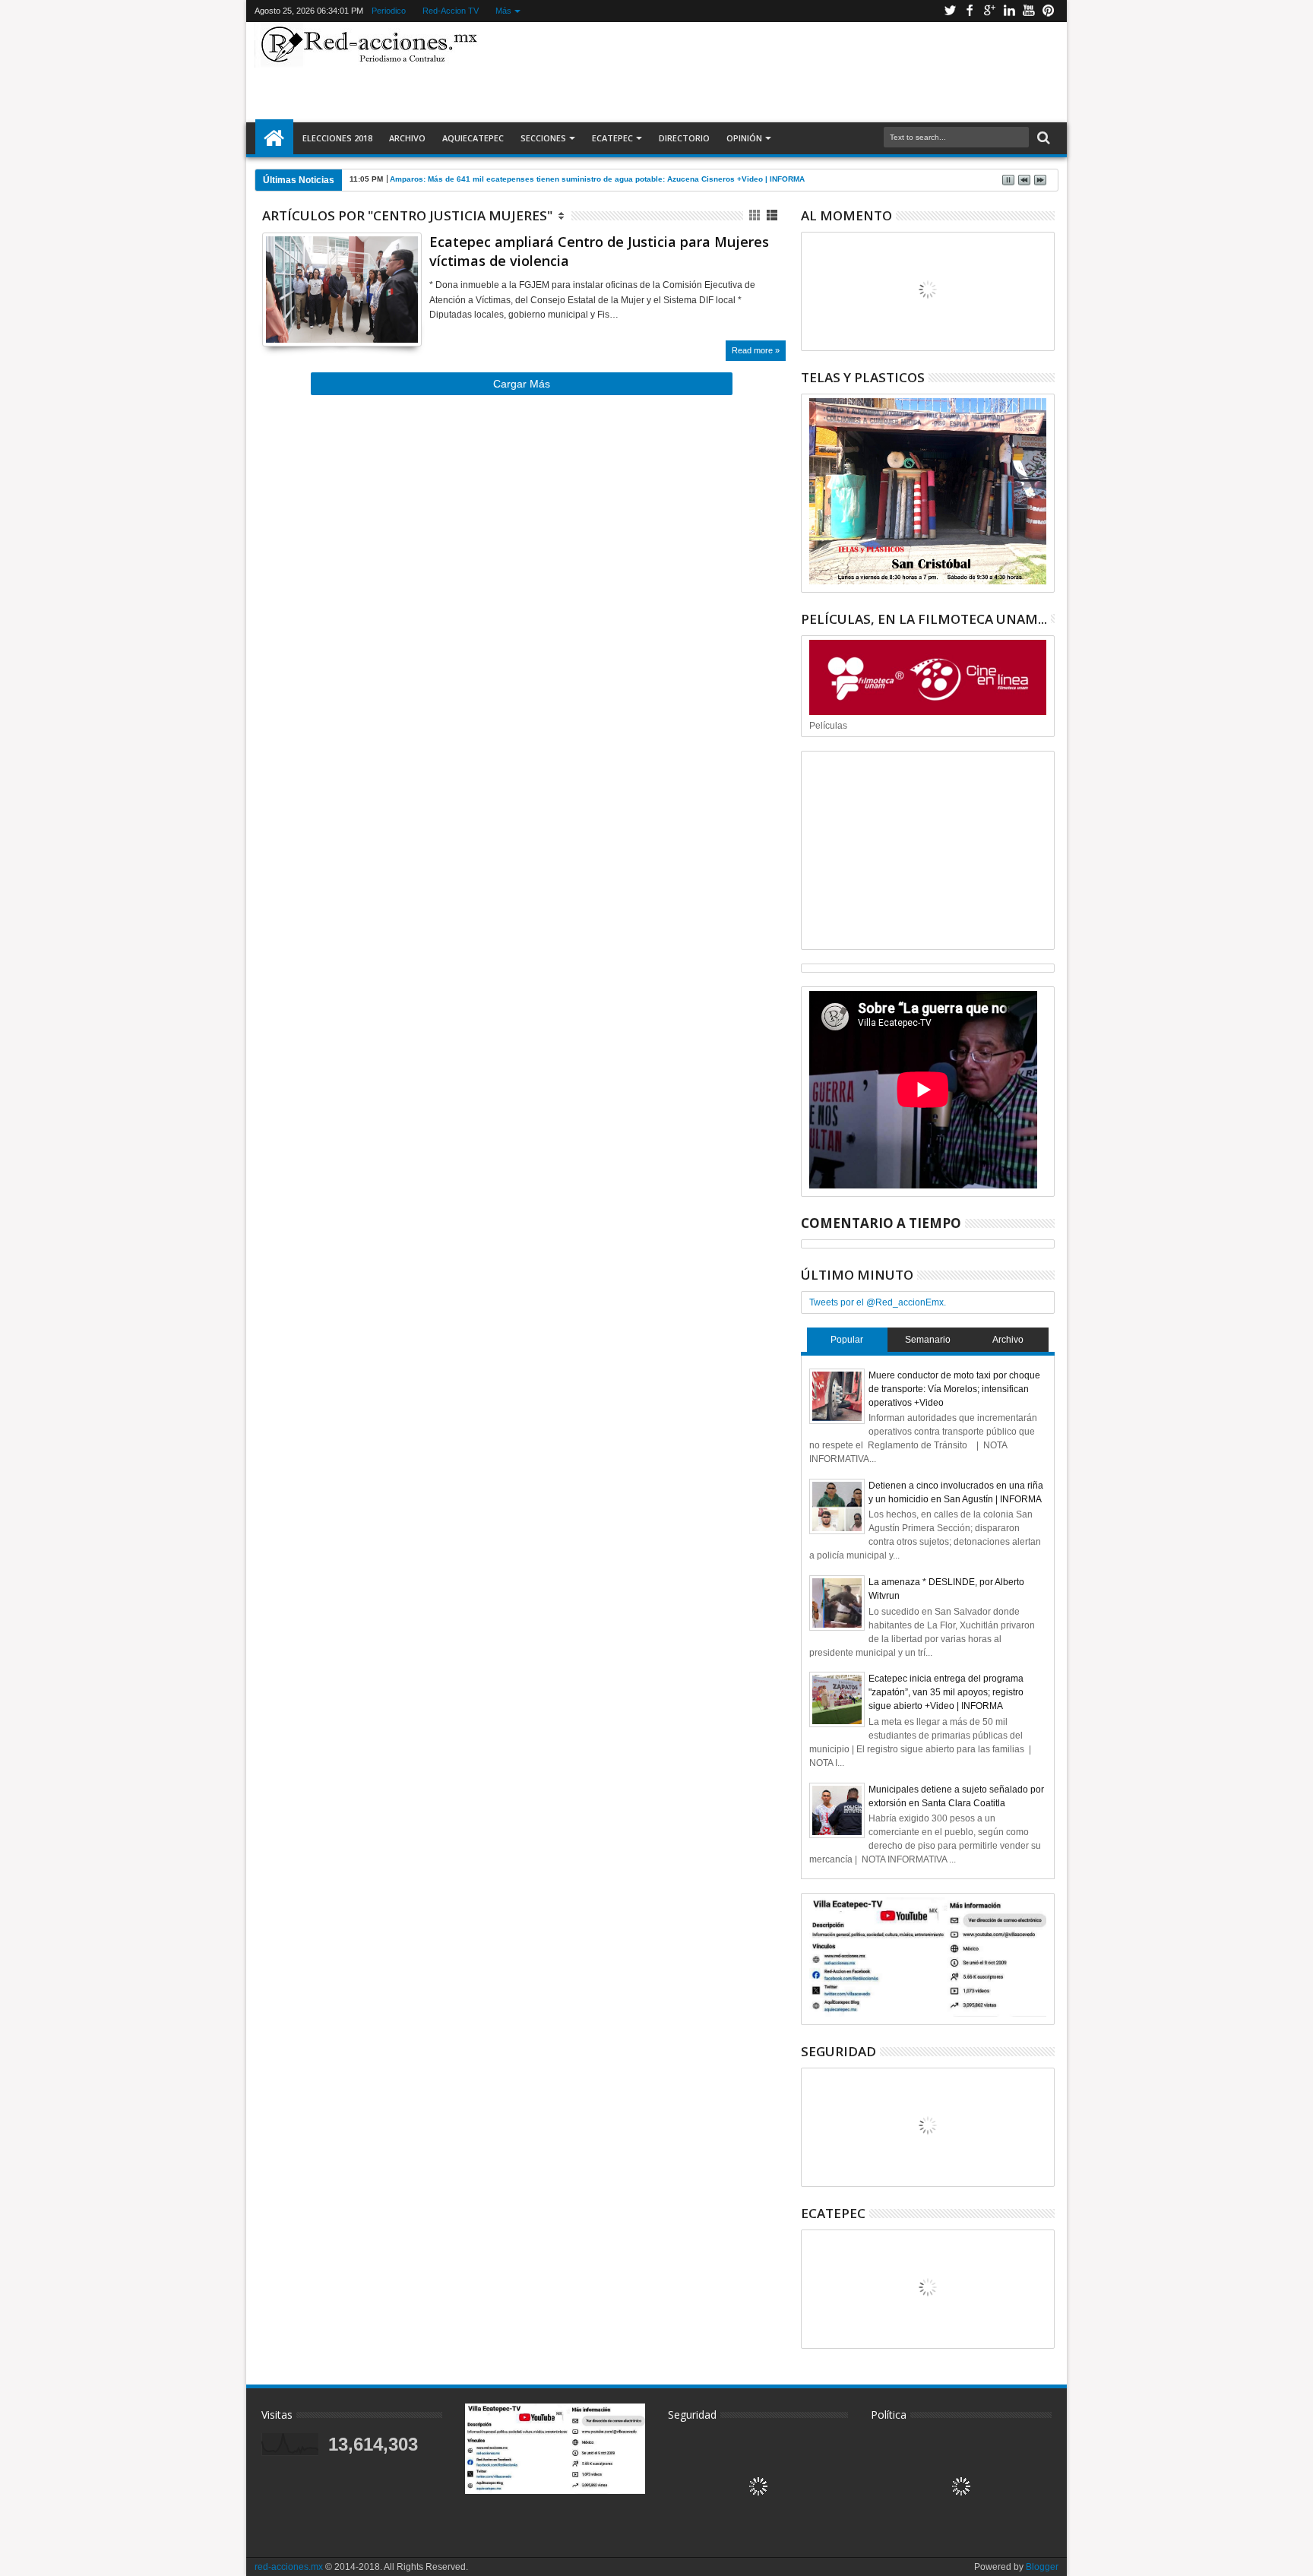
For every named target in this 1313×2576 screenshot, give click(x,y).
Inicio (274, 138)
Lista (773, 215)
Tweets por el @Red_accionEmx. (878, 1302)
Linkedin (1009, 11)
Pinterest (1049, 11)
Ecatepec (612, 138)
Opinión (744, 138)
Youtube (1029, 11)
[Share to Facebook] (274, 316)
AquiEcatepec (473, 138)
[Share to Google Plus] (307, 316)
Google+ (989, 11)
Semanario (928, 1340)
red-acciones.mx (289, 2567)
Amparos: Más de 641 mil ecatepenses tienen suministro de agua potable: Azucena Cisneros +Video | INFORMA (597, 179)
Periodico (389, 11)
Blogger (1042, 2567)
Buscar (1042, 138)
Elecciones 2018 (337, 138)
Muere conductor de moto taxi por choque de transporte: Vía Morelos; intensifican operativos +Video (954, 1389)
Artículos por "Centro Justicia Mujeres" (407, 215)
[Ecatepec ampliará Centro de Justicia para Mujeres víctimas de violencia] (342, 290)
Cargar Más (522, 384)
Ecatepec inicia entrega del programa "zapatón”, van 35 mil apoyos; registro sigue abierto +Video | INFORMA (946, 1692)
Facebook (970, 11)
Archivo (407, 138)
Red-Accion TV (451, 11)
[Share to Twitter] (290, 316)
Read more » (756, 350)
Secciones (543, 138)
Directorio (684, 138)
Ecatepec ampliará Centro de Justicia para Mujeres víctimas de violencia (599, 251)
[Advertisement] (772, 71)
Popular (847, 1340)
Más (503, 11)
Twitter (950, 11)
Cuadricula (756, 215)
